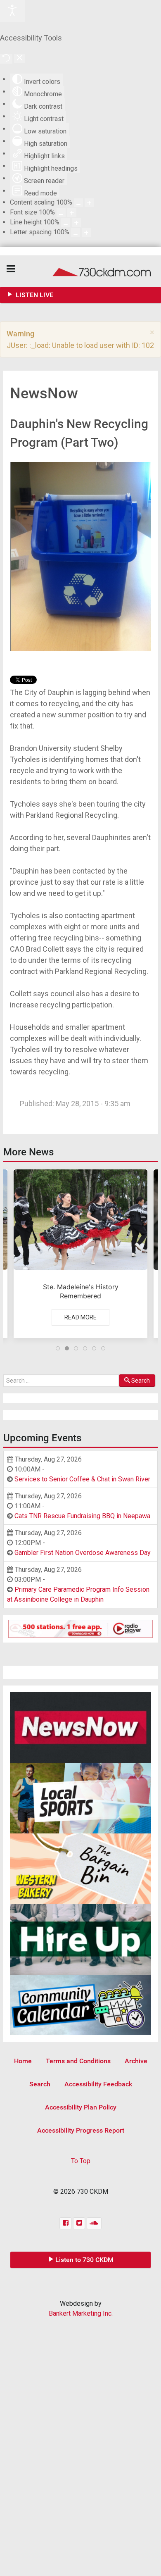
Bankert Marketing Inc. (81, 2313)
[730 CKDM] (80, 271)
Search (141, 1381)
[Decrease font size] (61, 213)
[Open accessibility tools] (12, 11)
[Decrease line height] (66, 223)
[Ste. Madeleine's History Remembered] (80, 1254)
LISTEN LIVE (34, 295)
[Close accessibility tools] (20, 58)
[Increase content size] (89, 203)
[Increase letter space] (86, 232)
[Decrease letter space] (76, 232)
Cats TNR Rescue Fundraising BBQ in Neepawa (82, 1516)
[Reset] (6, 59)
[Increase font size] (72, 213)
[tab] (58, 1348)
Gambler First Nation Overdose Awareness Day (83, 1553)
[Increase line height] (76, 223)
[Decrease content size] (78, 203)
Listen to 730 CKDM (84, 2260)
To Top (81, 2161)
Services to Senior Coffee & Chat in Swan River (82, 1479)
